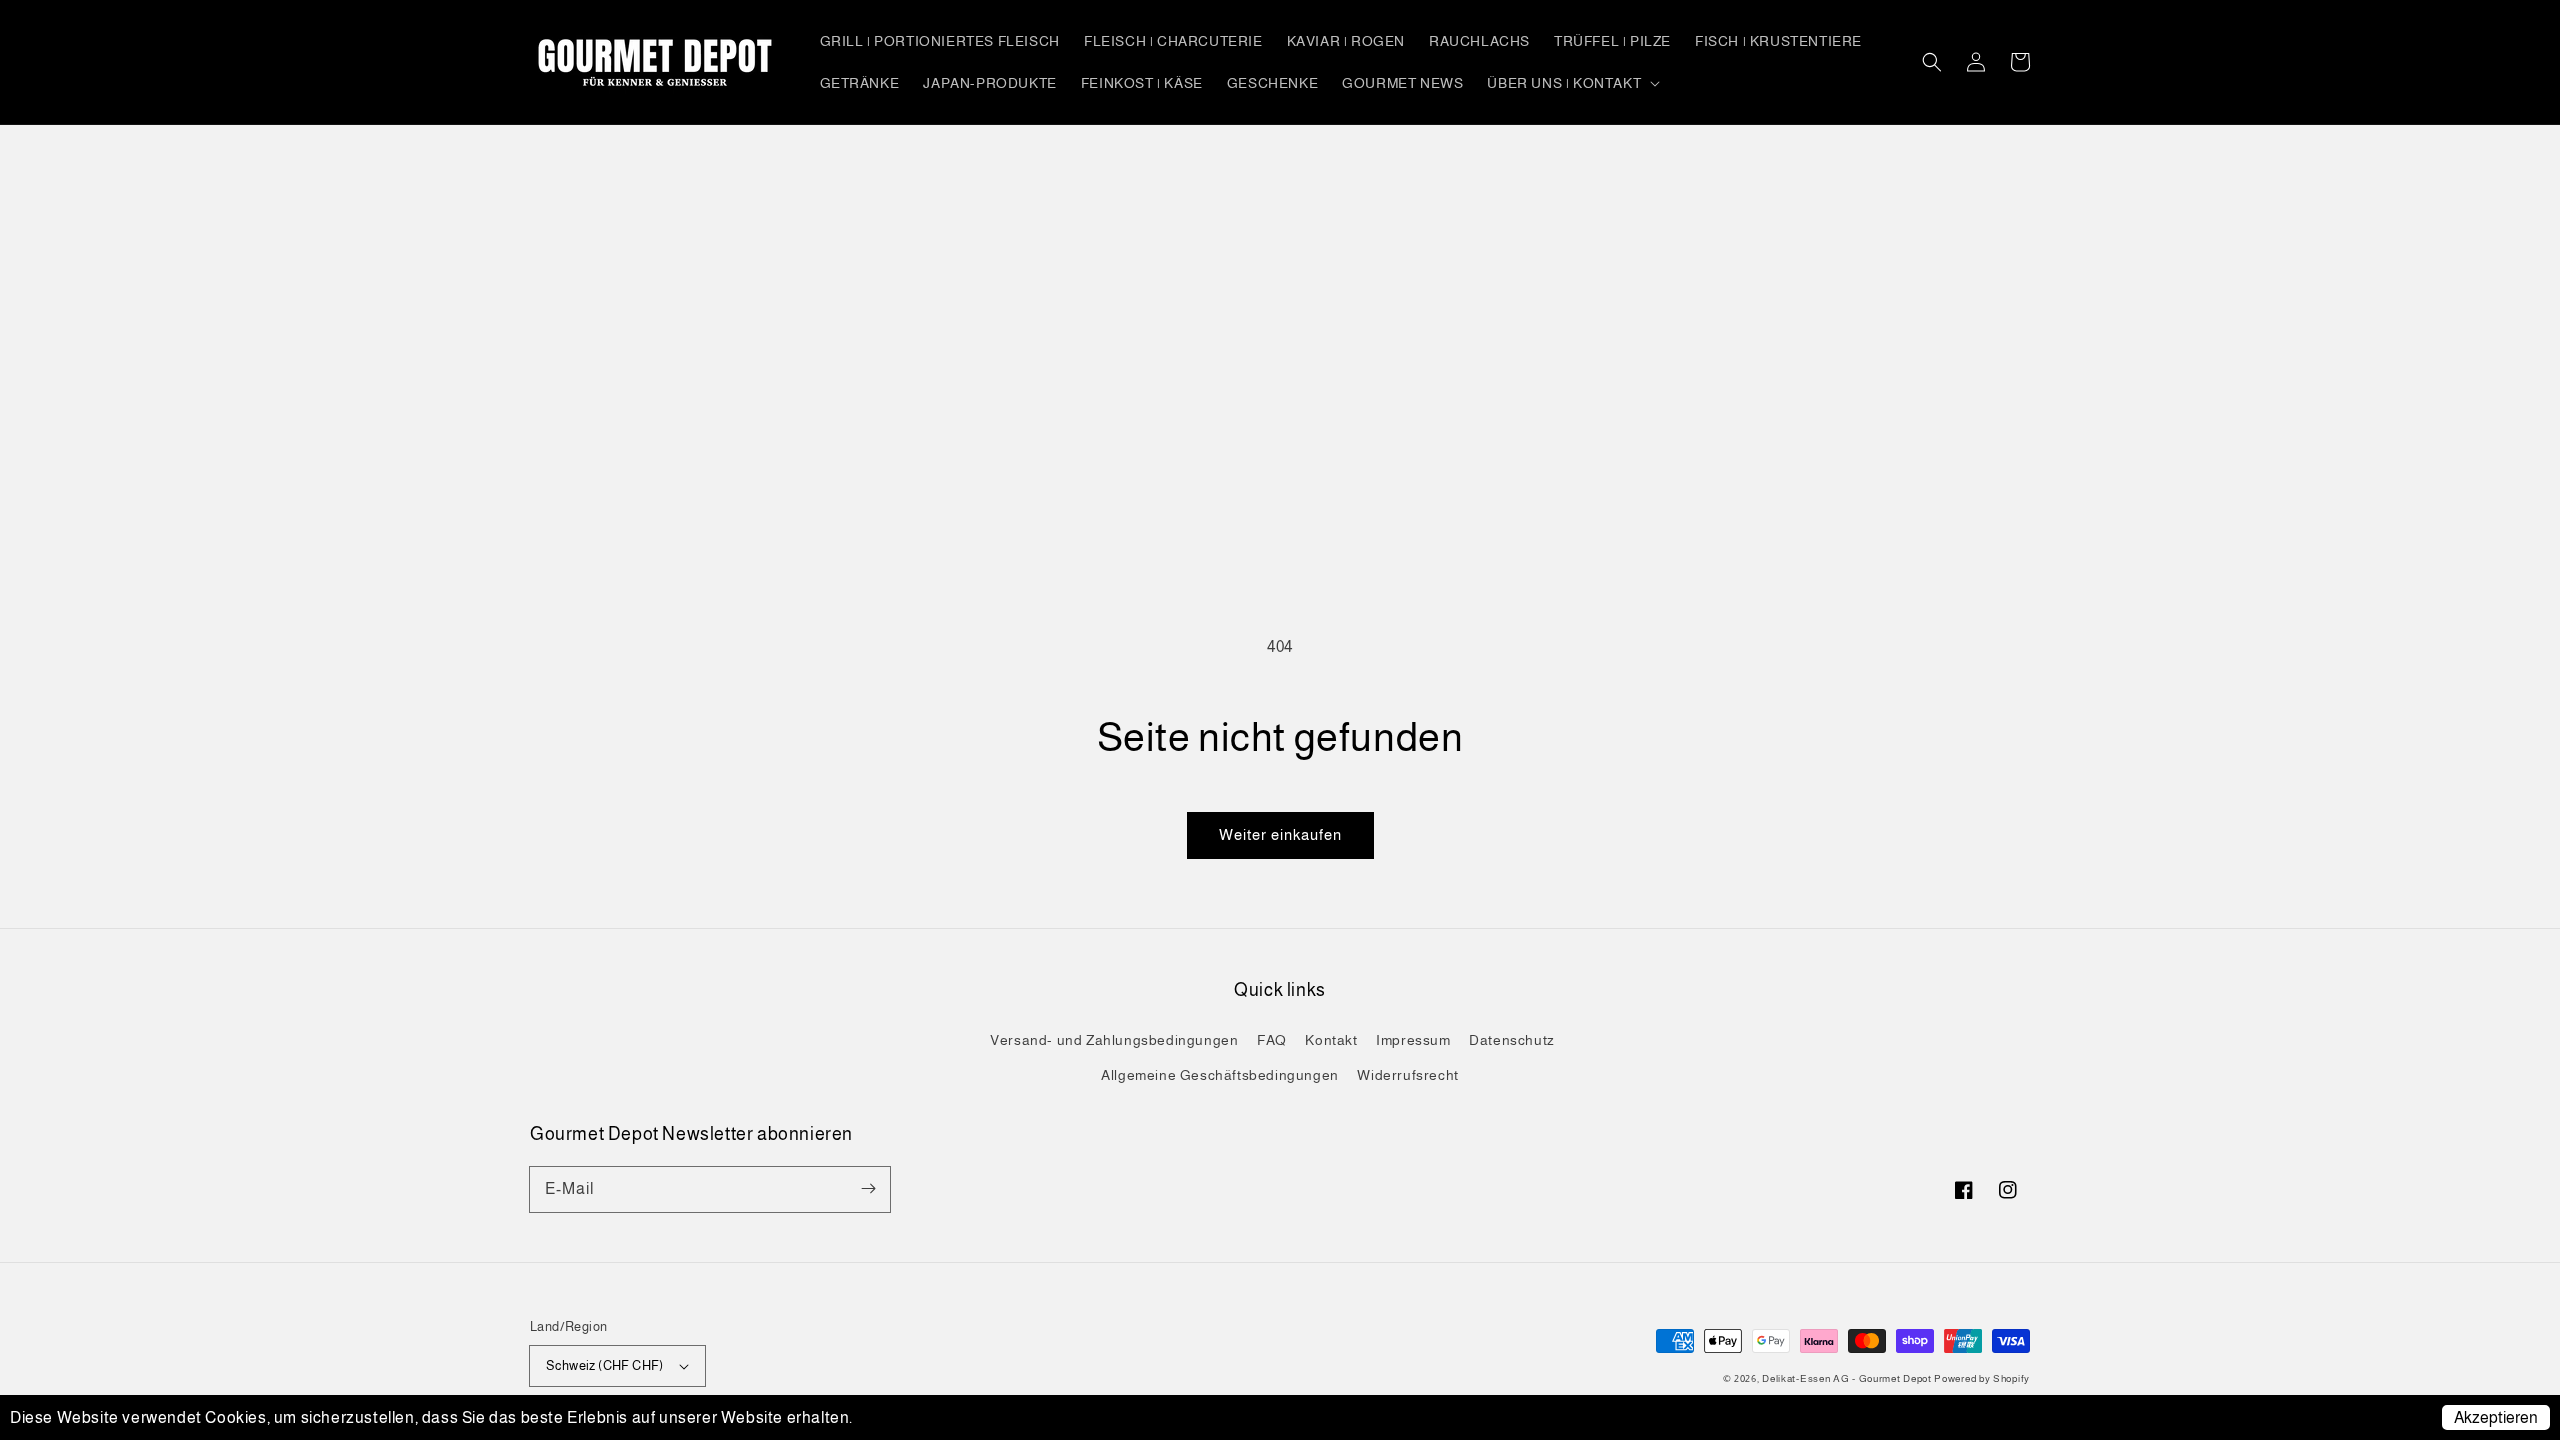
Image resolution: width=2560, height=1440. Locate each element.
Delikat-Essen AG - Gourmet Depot (1848, 1378)
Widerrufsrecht (1407, 1075)
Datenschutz (1512, 1040)
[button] (1932, 62)
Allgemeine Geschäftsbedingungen (1220, 1075)
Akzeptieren (2496, 1417)
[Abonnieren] (868, 1189)
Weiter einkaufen (1280, 834)
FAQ (1272, 1040)
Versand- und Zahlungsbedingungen (1114, 1040)
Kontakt (1331, 1040)
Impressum (1413, 1040)
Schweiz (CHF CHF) (605, 1365)
